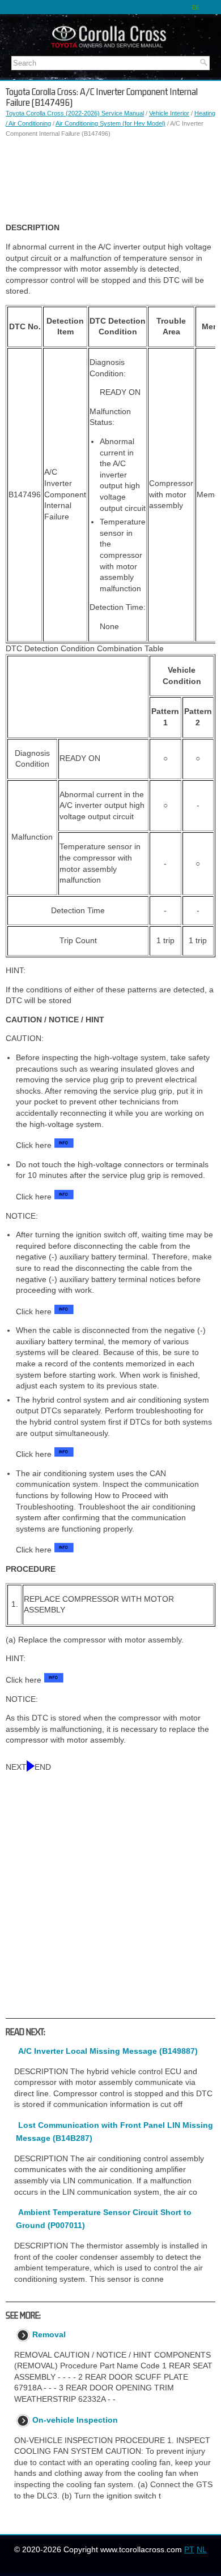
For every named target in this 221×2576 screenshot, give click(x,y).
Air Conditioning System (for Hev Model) (110, 123)
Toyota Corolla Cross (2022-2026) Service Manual (75, 113)
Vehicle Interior (169, 113)
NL (202, 2549)
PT (189, 2549)
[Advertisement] (110, 180)
